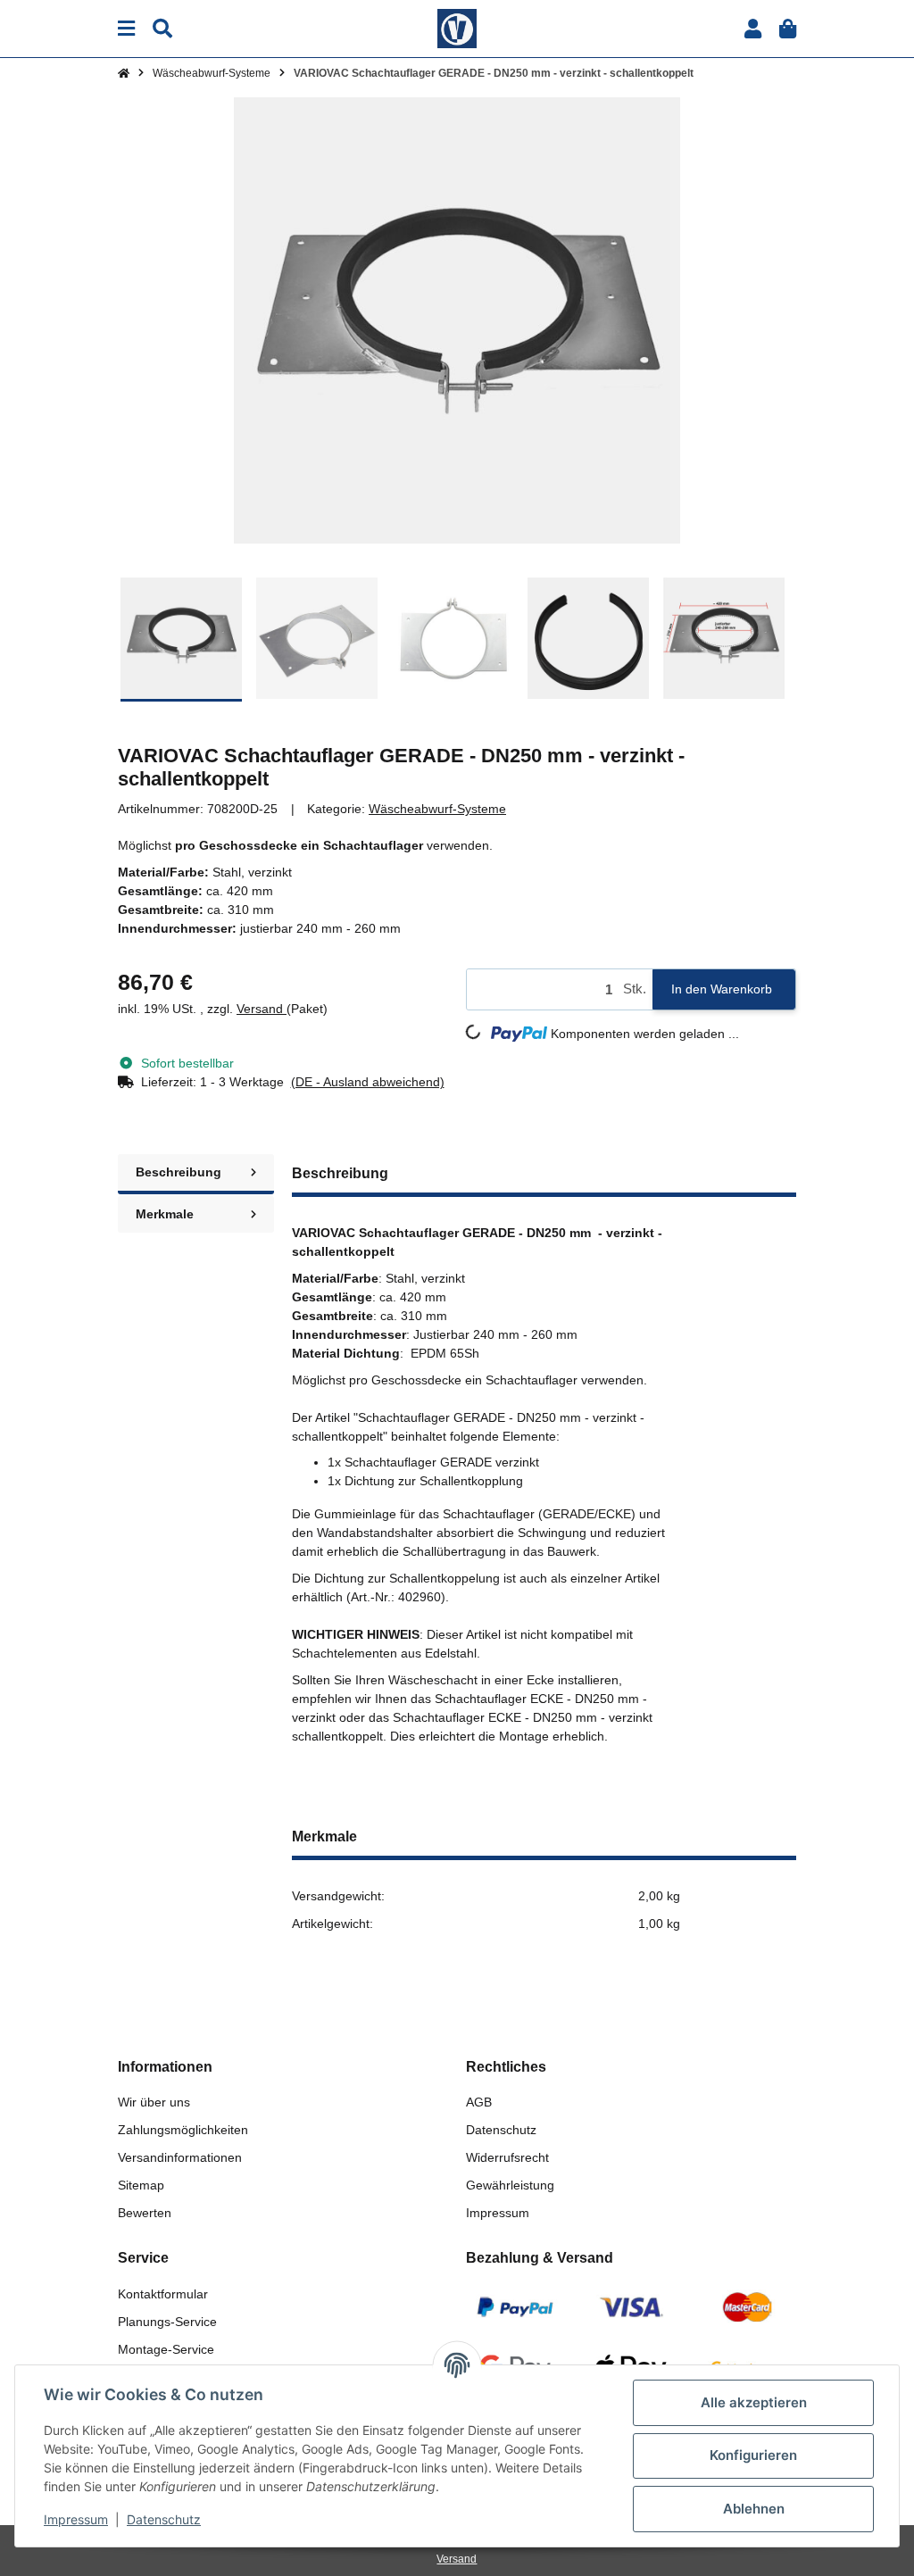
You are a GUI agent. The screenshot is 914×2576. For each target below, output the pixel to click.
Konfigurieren (753, 2455)
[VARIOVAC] (457, 28)
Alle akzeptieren (754, 2402)
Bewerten (145, 2213)
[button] (753, 29)
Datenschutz (501, 2130)
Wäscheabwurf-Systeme (437, 809)
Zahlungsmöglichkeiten (183, 2130)
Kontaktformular (163, 2294)
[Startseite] (124, 73)
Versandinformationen (180, 2157)
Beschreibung (179, 1172)
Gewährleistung (510, 2185)
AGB (479, 2102)
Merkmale (165, 1214)
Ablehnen (754, 2509)
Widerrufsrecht (507, 2157)
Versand (262, 1009)
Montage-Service (166, 2349)
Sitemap (141, 2185)
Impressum (498, 2213)
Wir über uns (154, 2102)
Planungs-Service (167, 2322)
